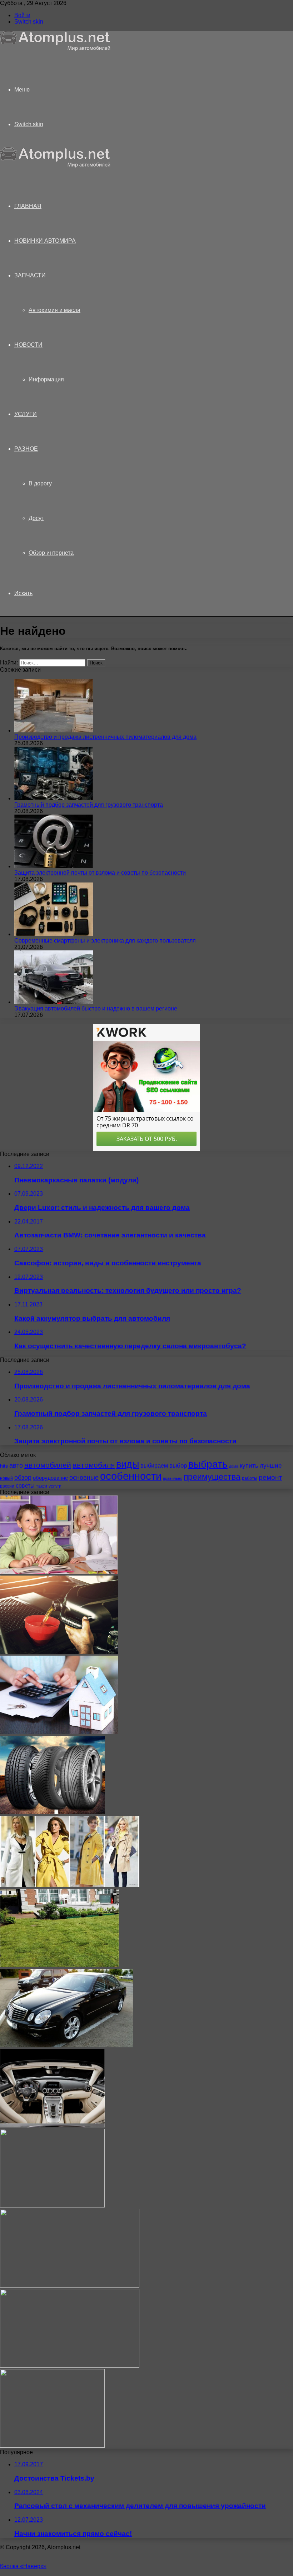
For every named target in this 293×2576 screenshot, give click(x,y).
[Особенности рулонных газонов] (59, 1965)
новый (6, 1478)
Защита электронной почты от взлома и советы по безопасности (100, 873)
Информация (46, 379)
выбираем (154, 1465)
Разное (26, 449)
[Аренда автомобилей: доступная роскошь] (67, 2045)
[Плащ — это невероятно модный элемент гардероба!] (70, 1885)
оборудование (50, 1478)
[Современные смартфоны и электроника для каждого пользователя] (54, 934)
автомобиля (94, 1465)
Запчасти (30, 275)
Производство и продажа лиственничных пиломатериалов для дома (105, 737)
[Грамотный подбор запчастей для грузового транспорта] (54, 798)
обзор (23, 1478)
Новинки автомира (45, 241)
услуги (55, 1486)
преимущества (212, 1477)
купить (249, 1466)
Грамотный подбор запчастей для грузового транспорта (89, 805)
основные (84, 1478)
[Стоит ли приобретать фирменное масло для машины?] (59, 1652)
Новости (28, 345)
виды (128, 1464)
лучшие (271, 1466)
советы (25, 1485)
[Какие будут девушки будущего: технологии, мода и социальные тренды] (52, 2206)
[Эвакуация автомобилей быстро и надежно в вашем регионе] (54, 1002)
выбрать (208, 1464)
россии (7, 1486)
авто (16, 1465)
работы (250, 1478)
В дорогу (40, 483)
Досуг (36, 518)
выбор (178, 1466)
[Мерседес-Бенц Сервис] (52, 2125)
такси (42, 1486)
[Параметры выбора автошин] (52, 1812)
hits (4, 1466)
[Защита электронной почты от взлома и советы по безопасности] (54, 866)
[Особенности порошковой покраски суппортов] (70, 2286)
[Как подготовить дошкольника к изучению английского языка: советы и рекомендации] (59, 1572)
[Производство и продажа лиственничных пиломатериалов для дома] (54, 730)
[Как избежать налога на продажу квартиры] (59, 1732)
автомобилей (48, 1465)
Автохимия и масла (54, 310)
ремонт (270, 1477)
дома (234, 1466)
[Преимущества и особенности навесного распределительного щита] (52, 2446)
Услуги (26, 414)
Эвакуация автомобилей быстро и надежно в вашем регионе (96, 1008)
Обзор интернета (51, 553)
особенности (131, 1476)
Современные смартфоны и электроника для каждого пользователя (105, 941)
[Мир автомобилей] (55, 49)
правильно (173, 1478)
